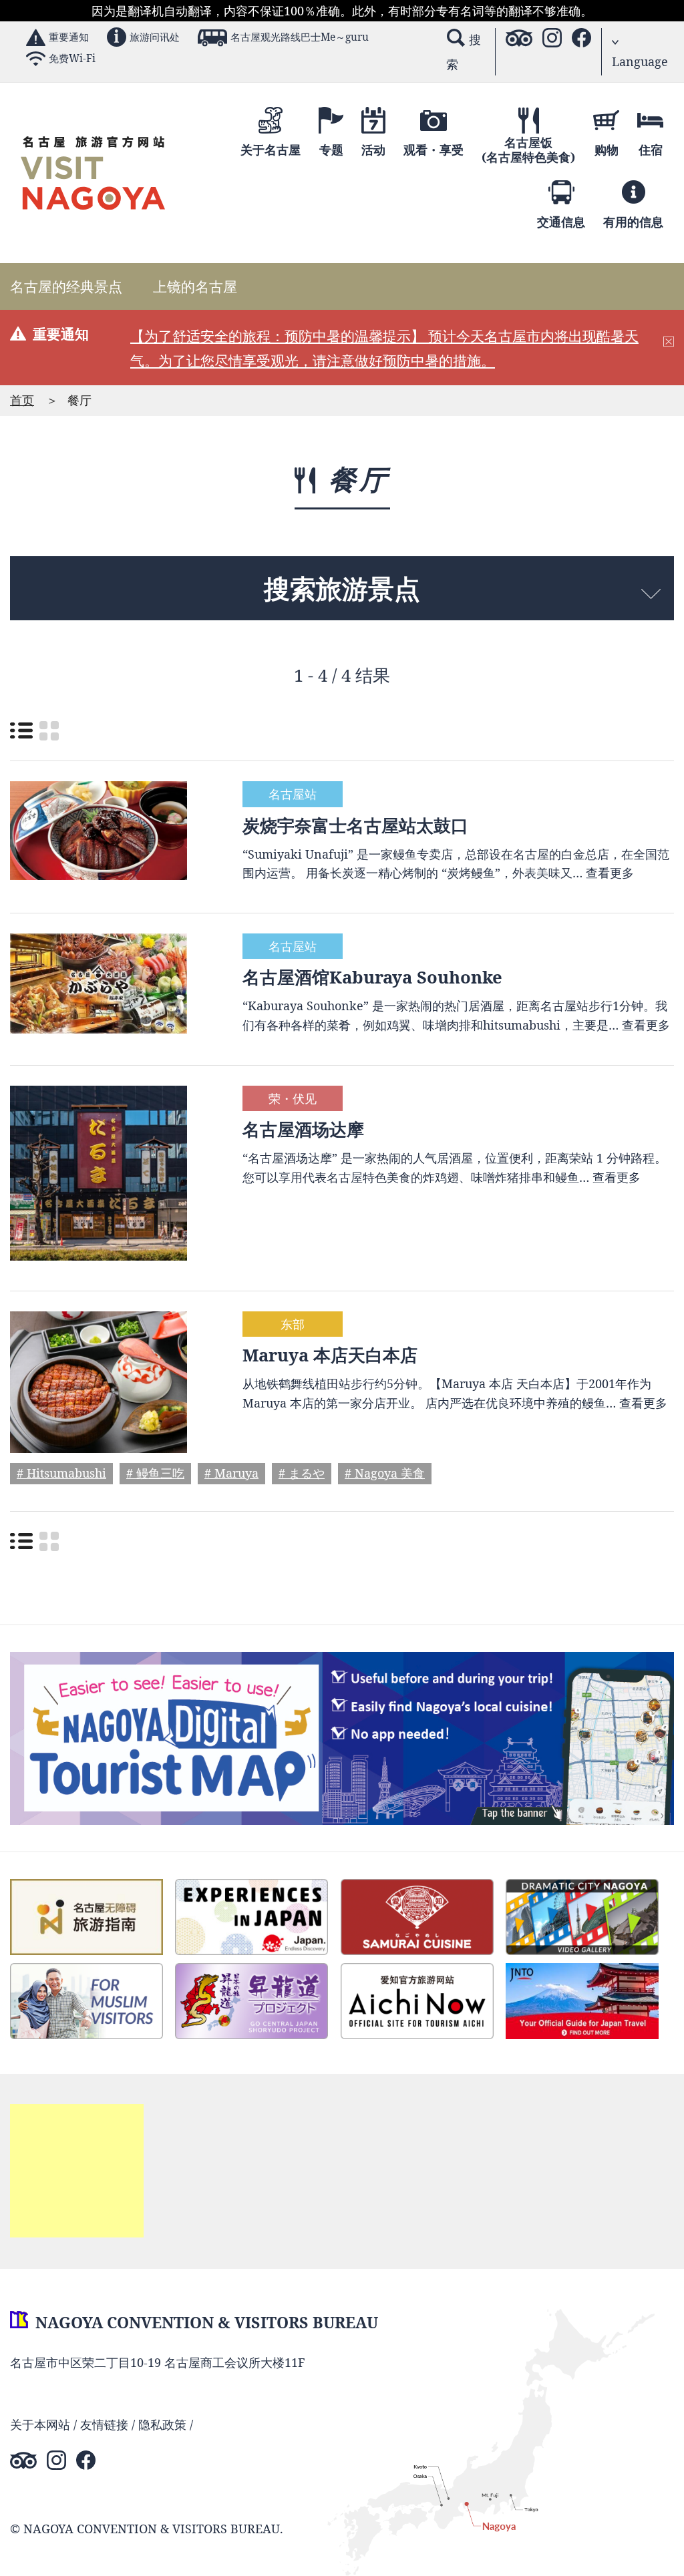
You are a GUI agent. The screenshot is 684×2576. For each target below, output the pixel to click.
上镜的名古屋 (195, 286)
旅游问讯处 (155, 37)
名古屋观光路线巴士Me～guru (300, 37)
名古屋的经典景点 (66, 286)
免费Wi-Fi (72, 58)
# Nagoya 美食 (385, 1474)
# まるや (302, 1474)
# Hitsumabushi (61, 1474)
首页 (22, 400)
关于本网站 (40, 2424)
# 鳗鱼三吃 (155, 1474)
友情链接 (104, 2424)
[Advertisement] (77, 2171)
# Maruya (231, 1474)
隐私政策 (162, 2424)
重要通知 (69, 37)
